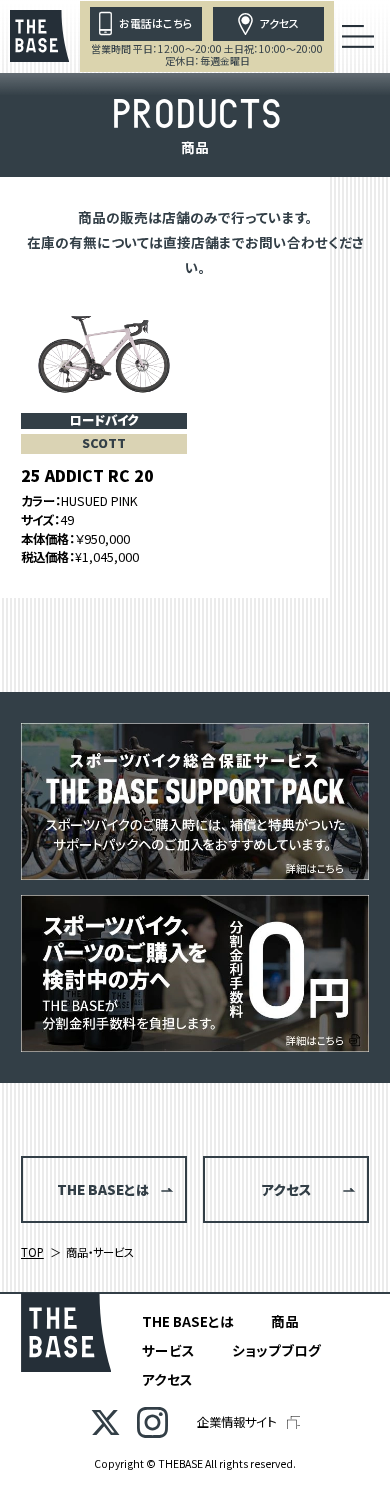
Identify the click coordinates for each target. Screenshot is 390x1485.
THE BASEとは (188, 1321)
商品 (285, 1321)
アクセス (167, 1379)
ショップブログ (276, 1350)
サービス (168, 1350)
